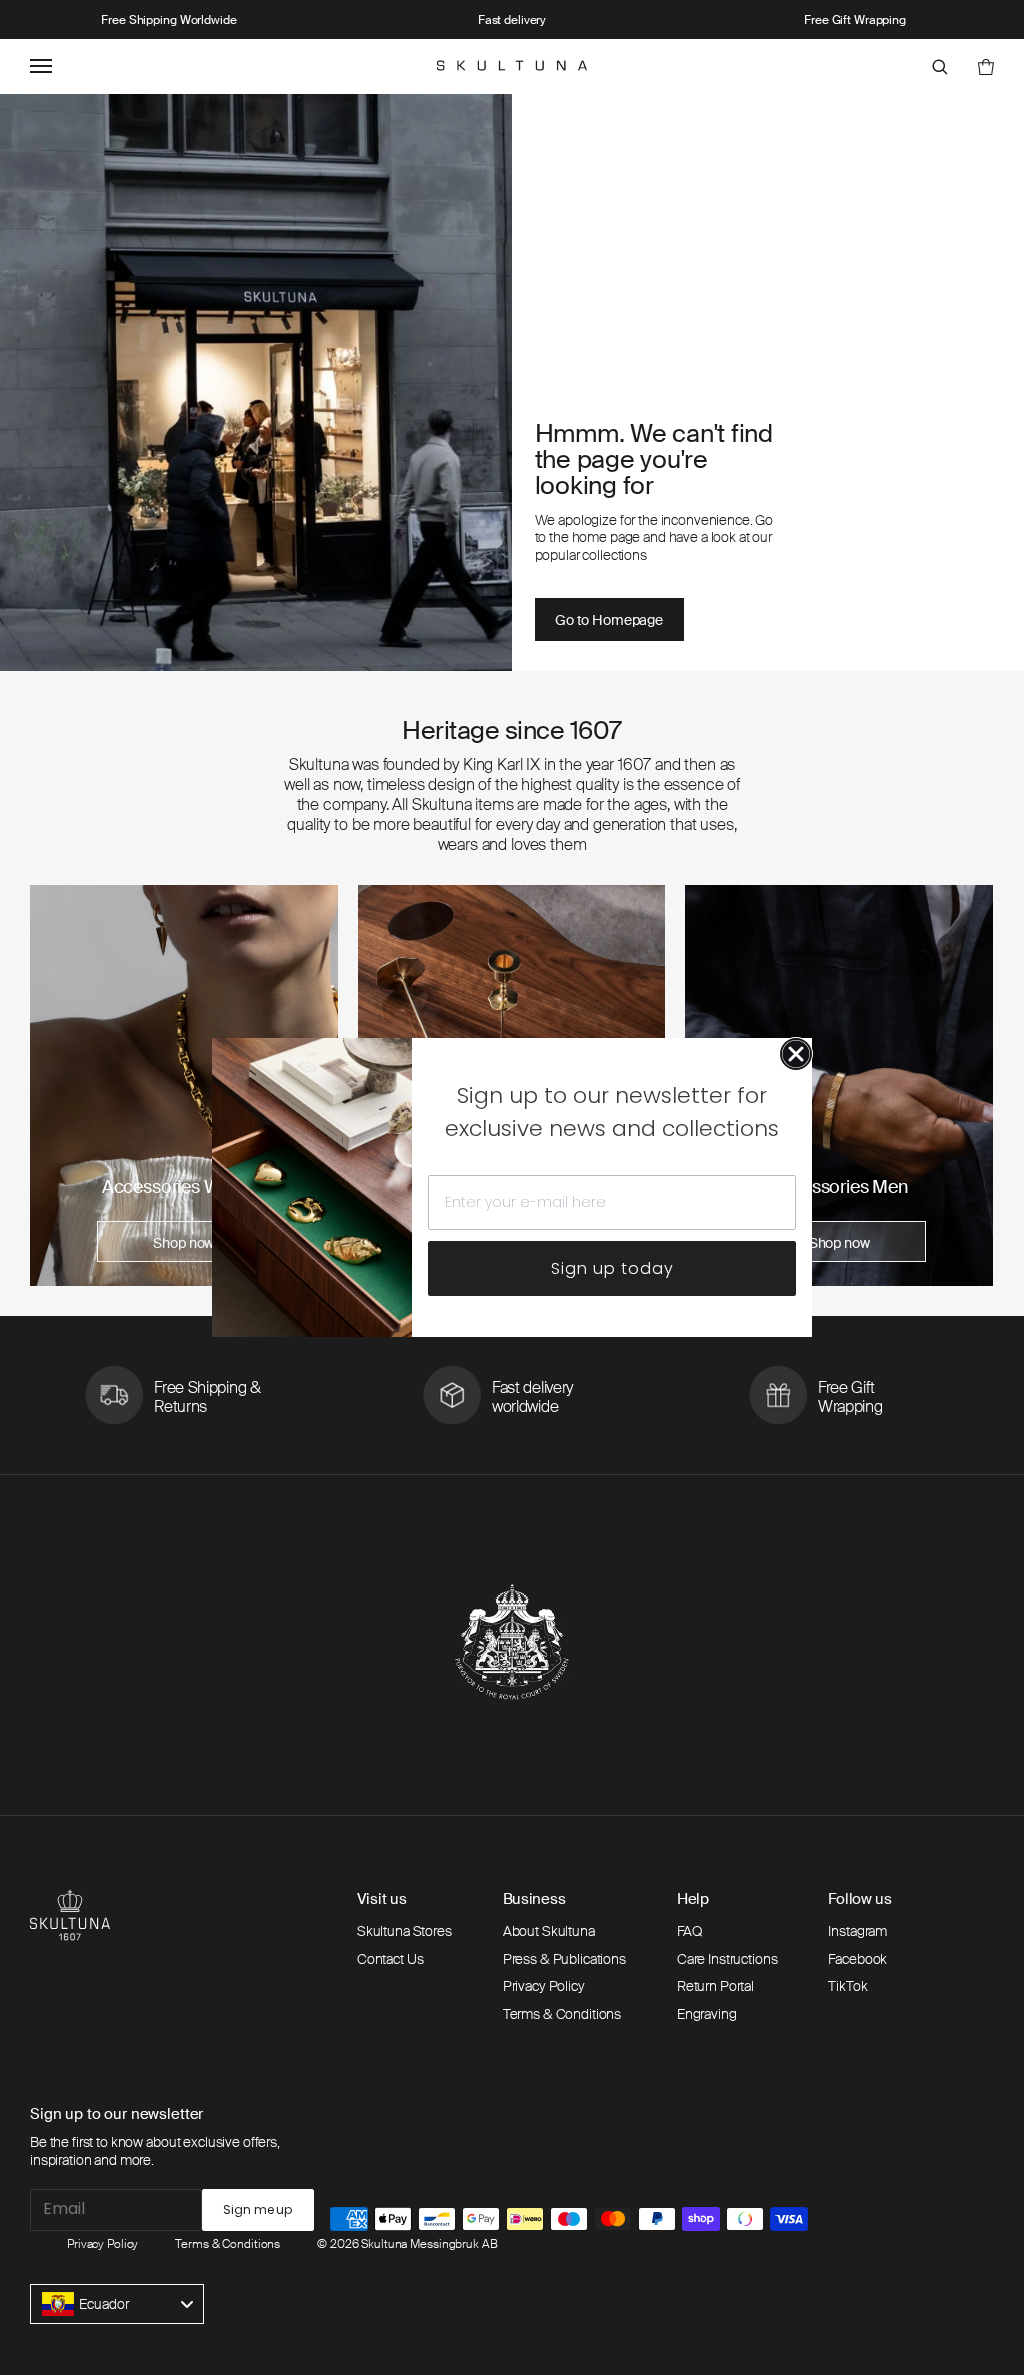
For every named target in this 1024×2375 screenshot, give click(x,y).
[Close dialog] (796, 1054)
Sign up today (612, 1268)
